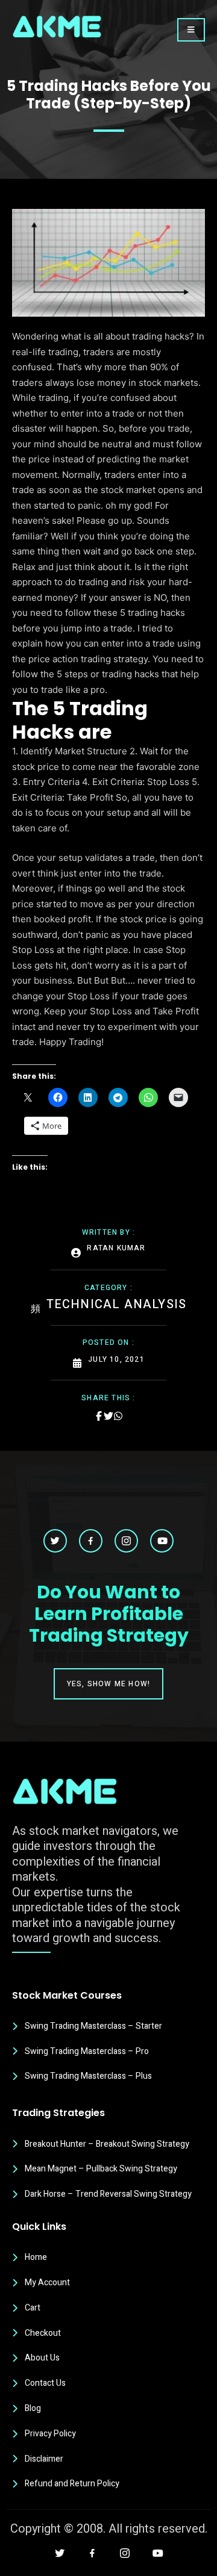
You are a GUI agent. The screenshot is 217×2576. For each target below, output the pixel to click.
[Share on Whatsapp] (118, 1416)
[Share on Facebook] (99, 1416)
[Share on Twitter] (108, 1416)
